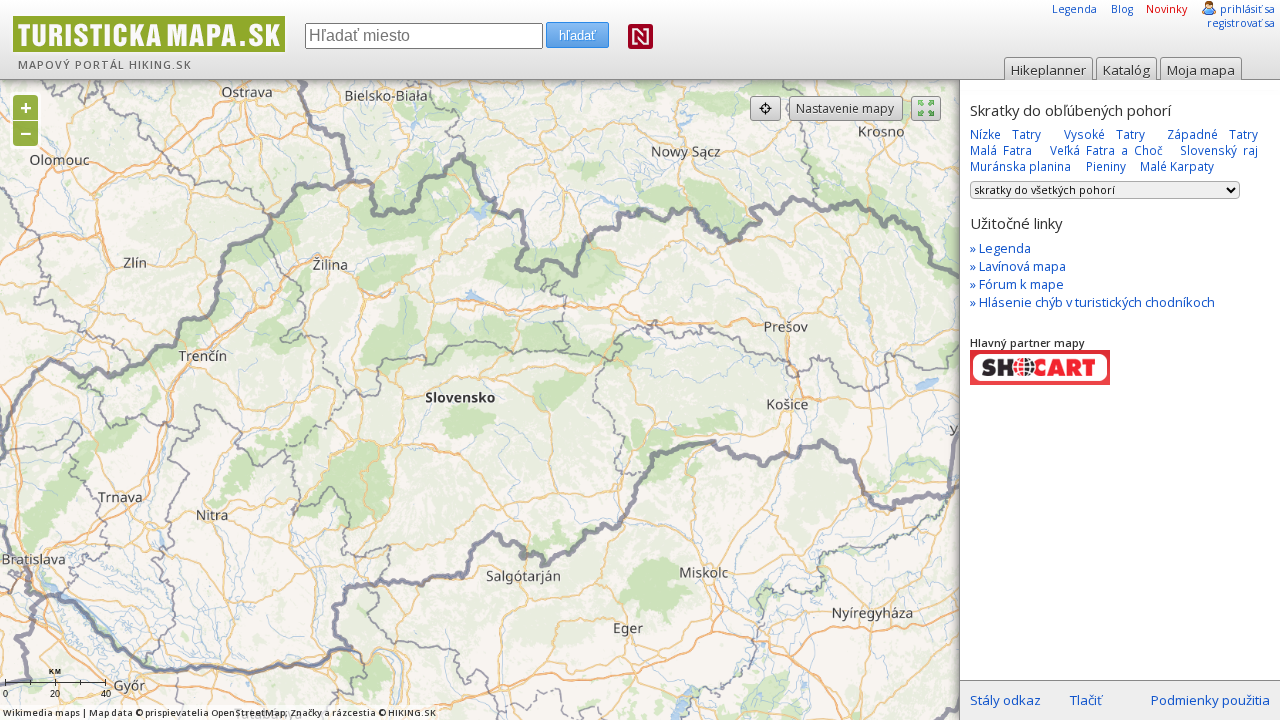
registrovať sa (1241, 23)
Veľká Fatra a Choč (1106, 150)
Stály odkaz (1005, 700)
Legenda (1074, 9)
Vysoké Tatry (1104, 134)
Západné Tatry (1212, 134)
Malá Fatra (1001, 150)
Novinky (1166, 9)
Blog (1122, 9)
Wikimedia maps (41, 712)
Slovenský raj (1219, 150)
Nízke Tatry (1005, 134)
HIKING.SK (160, 65)
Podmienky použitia (1210, 700)
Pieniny (1106, 166)
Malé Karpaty (1177, 166)
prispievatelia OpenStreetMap (215, 712)
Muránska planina (1020, 166)
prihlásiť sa (1247, 9)
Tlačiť (1086, 700)
